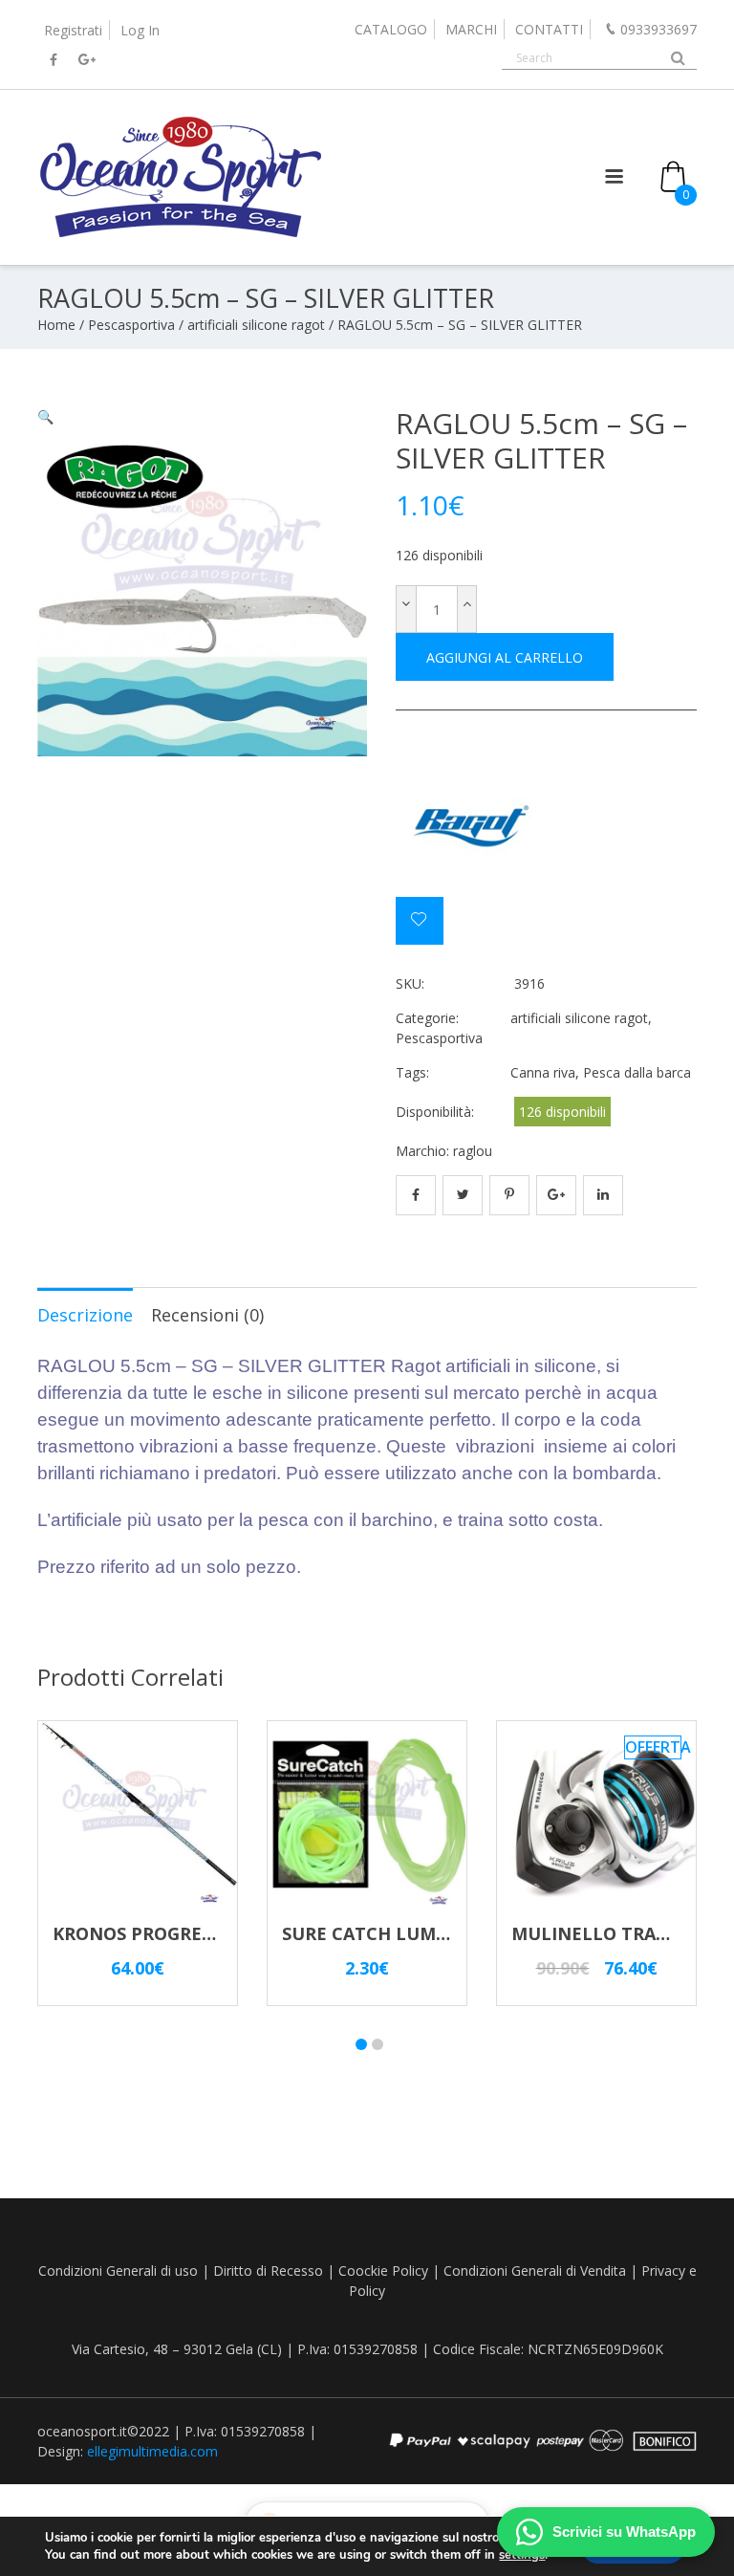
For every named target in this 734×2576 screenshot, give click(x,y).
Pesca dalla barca (637, 1072)
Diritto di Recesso (268, 2270)
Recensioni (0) (207, 1315)
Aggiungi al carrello (505, 657)
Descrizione (85, 1315)
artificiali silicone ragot (256, 325)
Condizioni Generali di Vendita (535, 2270)
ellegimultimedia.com (152, 2451)
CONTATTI (549, 29)
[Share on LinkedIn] (603, 1195)
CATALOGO (391, 29)
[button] (45, 416)
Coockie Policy (383, 2270)
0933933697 (658, 29)
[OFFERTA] (596, 1911)
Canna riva (543, 1072)
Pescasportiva (131, 325)
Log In (140, 30)
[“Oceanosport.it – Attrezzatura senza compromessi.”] (181, 236)
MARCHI (471, 29)
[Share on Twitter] (463, 1195)
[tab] (85, 1314)
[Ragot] (467, 825)
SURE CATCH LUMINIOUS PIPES (417, 1933)
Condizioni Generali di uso (118, 2270)
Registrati (73, 30)
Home (56, 325)
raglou (473, 1151)
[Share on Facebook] (416, 1195)
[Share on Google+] (556, 1195)
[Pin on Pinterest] (509, 1195)
